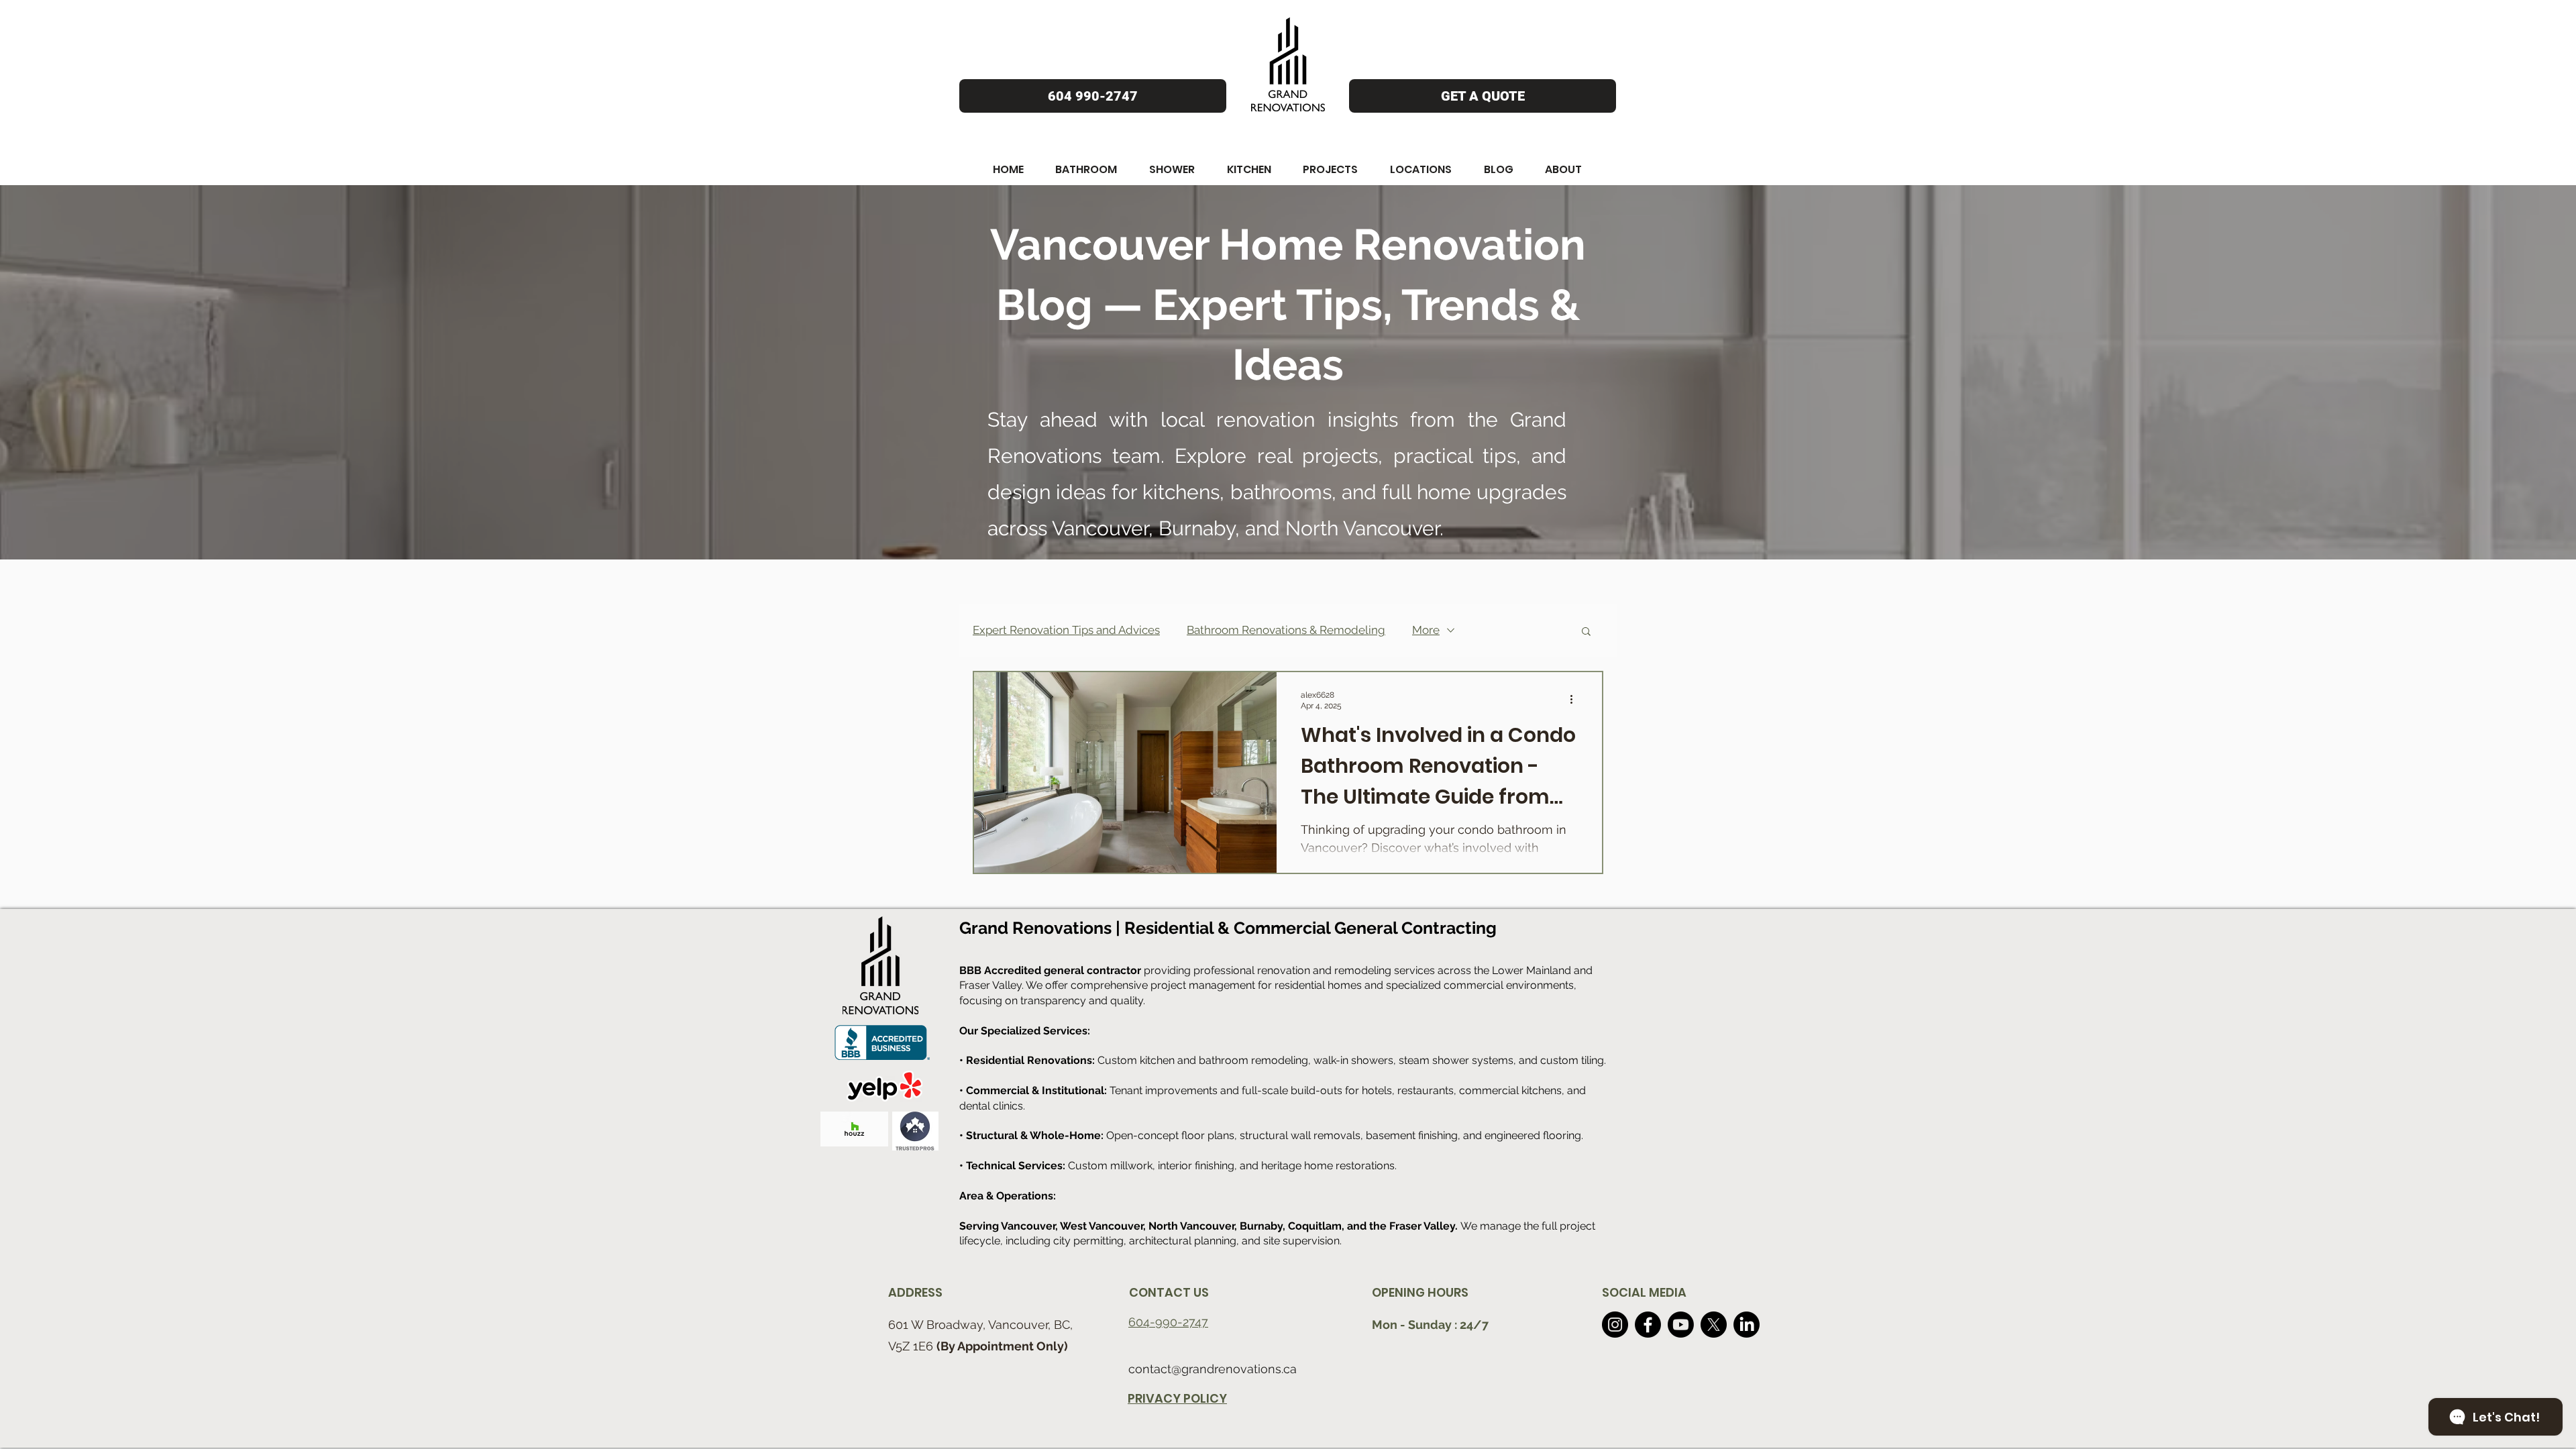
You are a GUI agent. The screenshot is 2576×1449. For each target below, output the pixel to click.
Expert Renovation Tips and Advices (1066, 630)
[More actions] (1576, 700)
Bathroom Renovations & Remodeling (1286, 630)
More (1426, 630)
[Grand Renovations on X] (1714, 1325)
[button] (1008, 169)
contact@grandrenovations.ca (1213, 1369)
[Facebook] (1648, 1325)
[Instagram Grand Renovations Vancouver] (1615, 1325)
